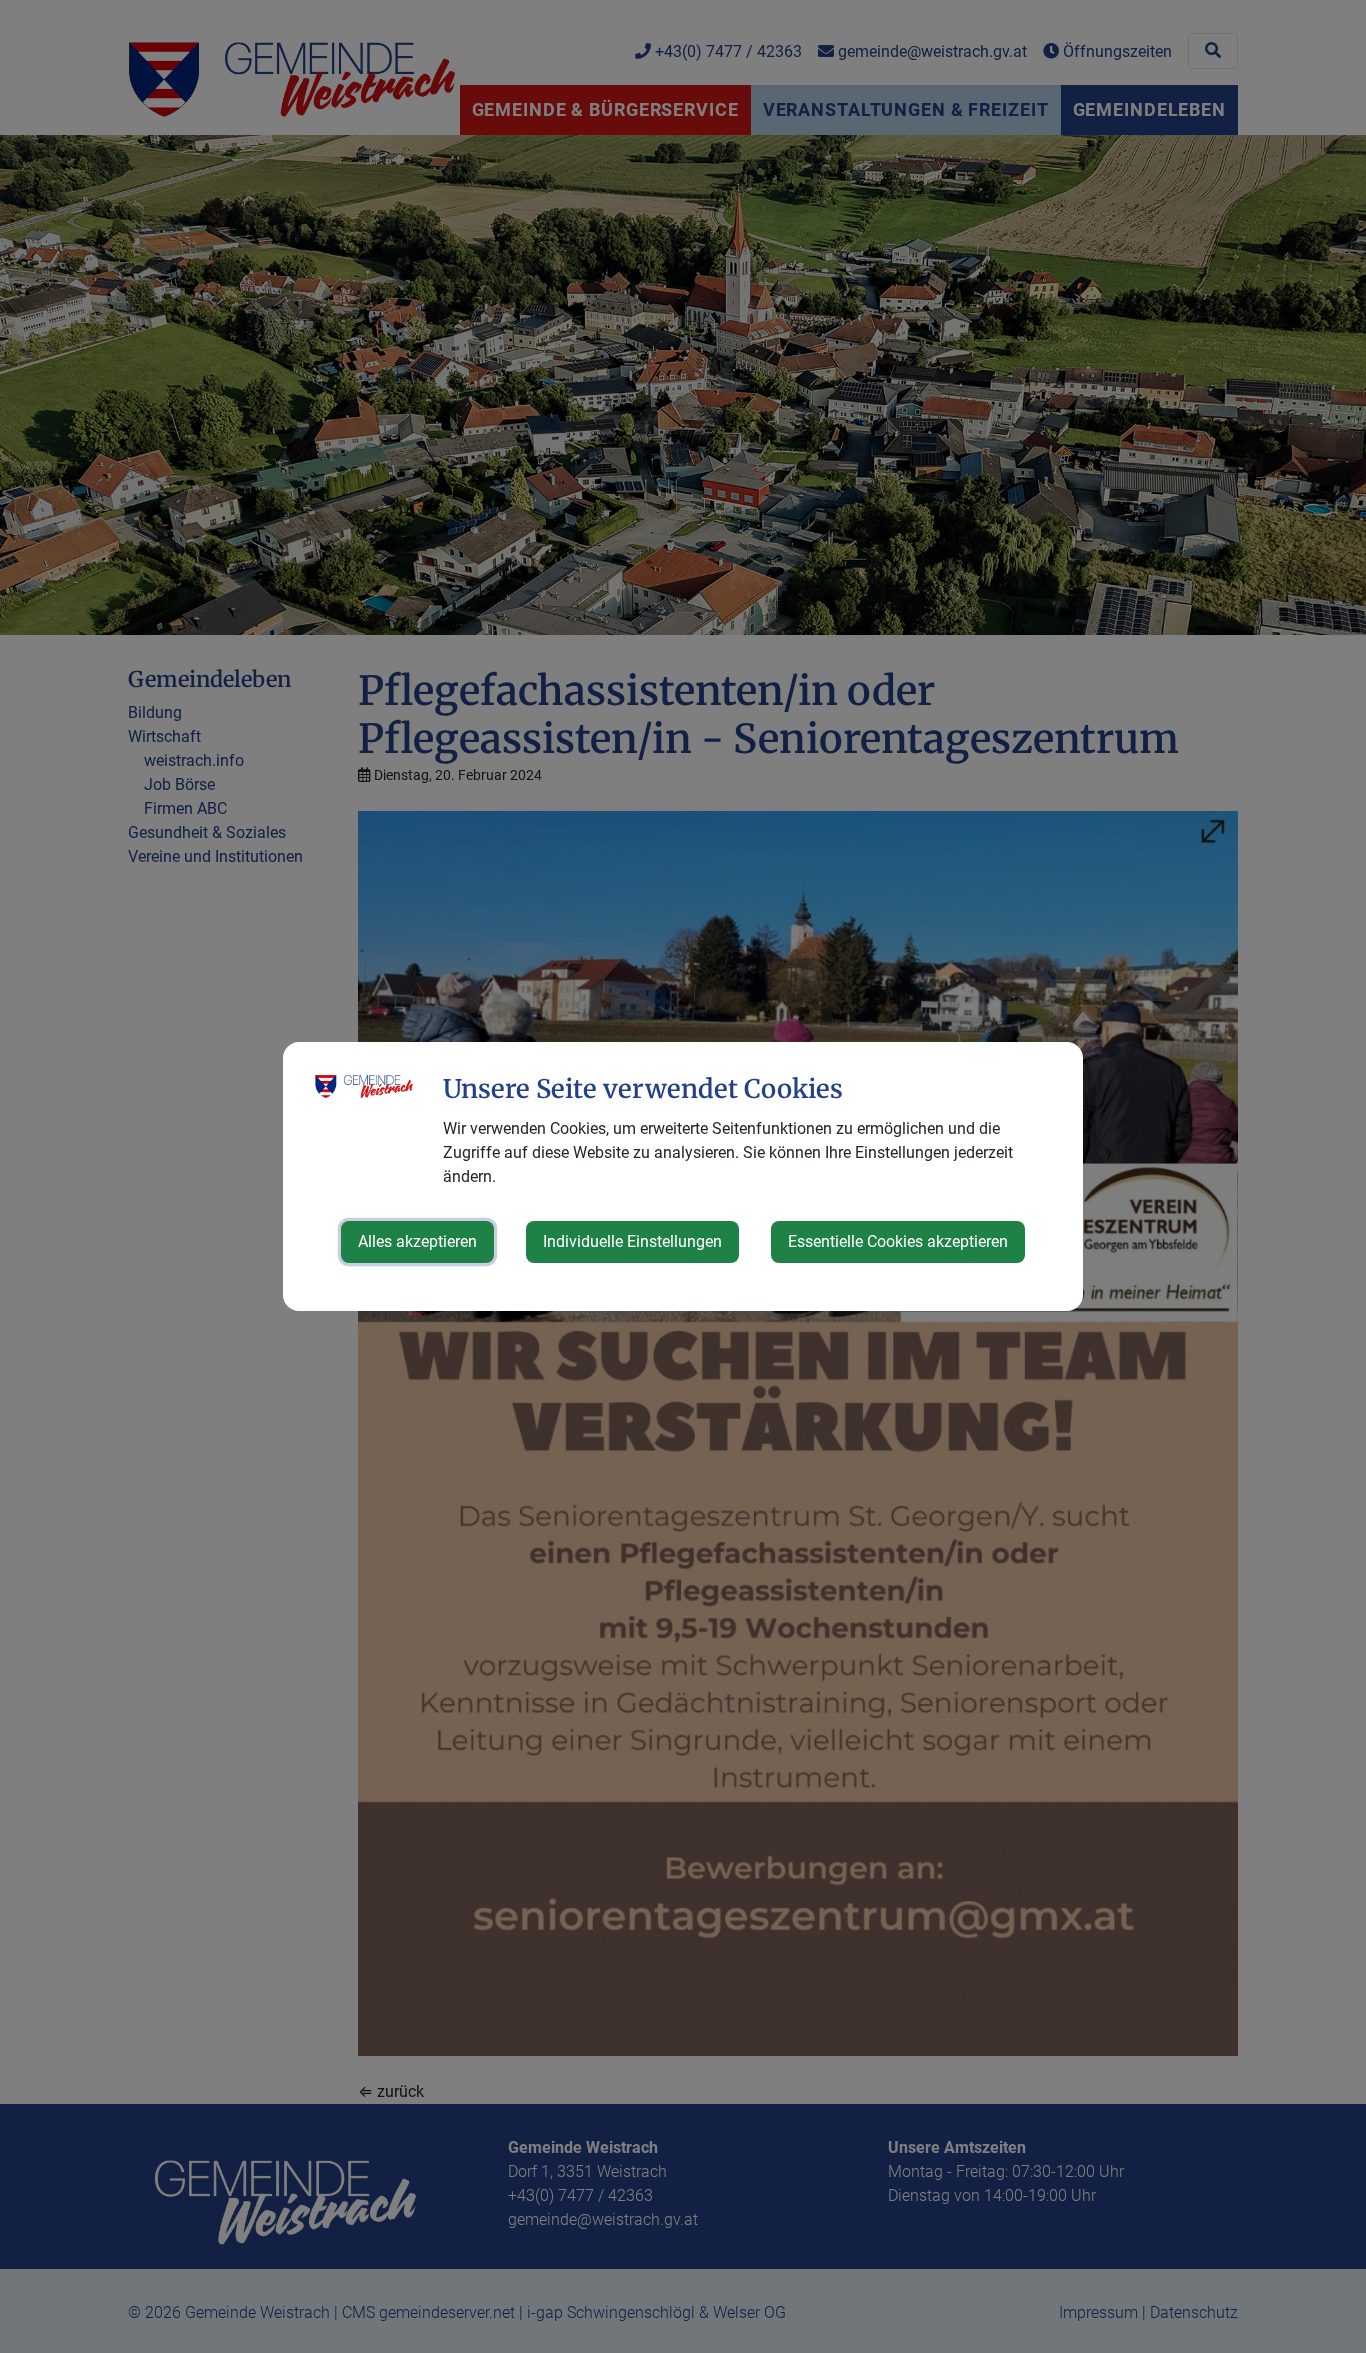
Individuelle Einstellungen (632, 1241)
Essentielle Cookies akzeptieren (898, 1241)
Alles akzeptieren (417, 1241)
